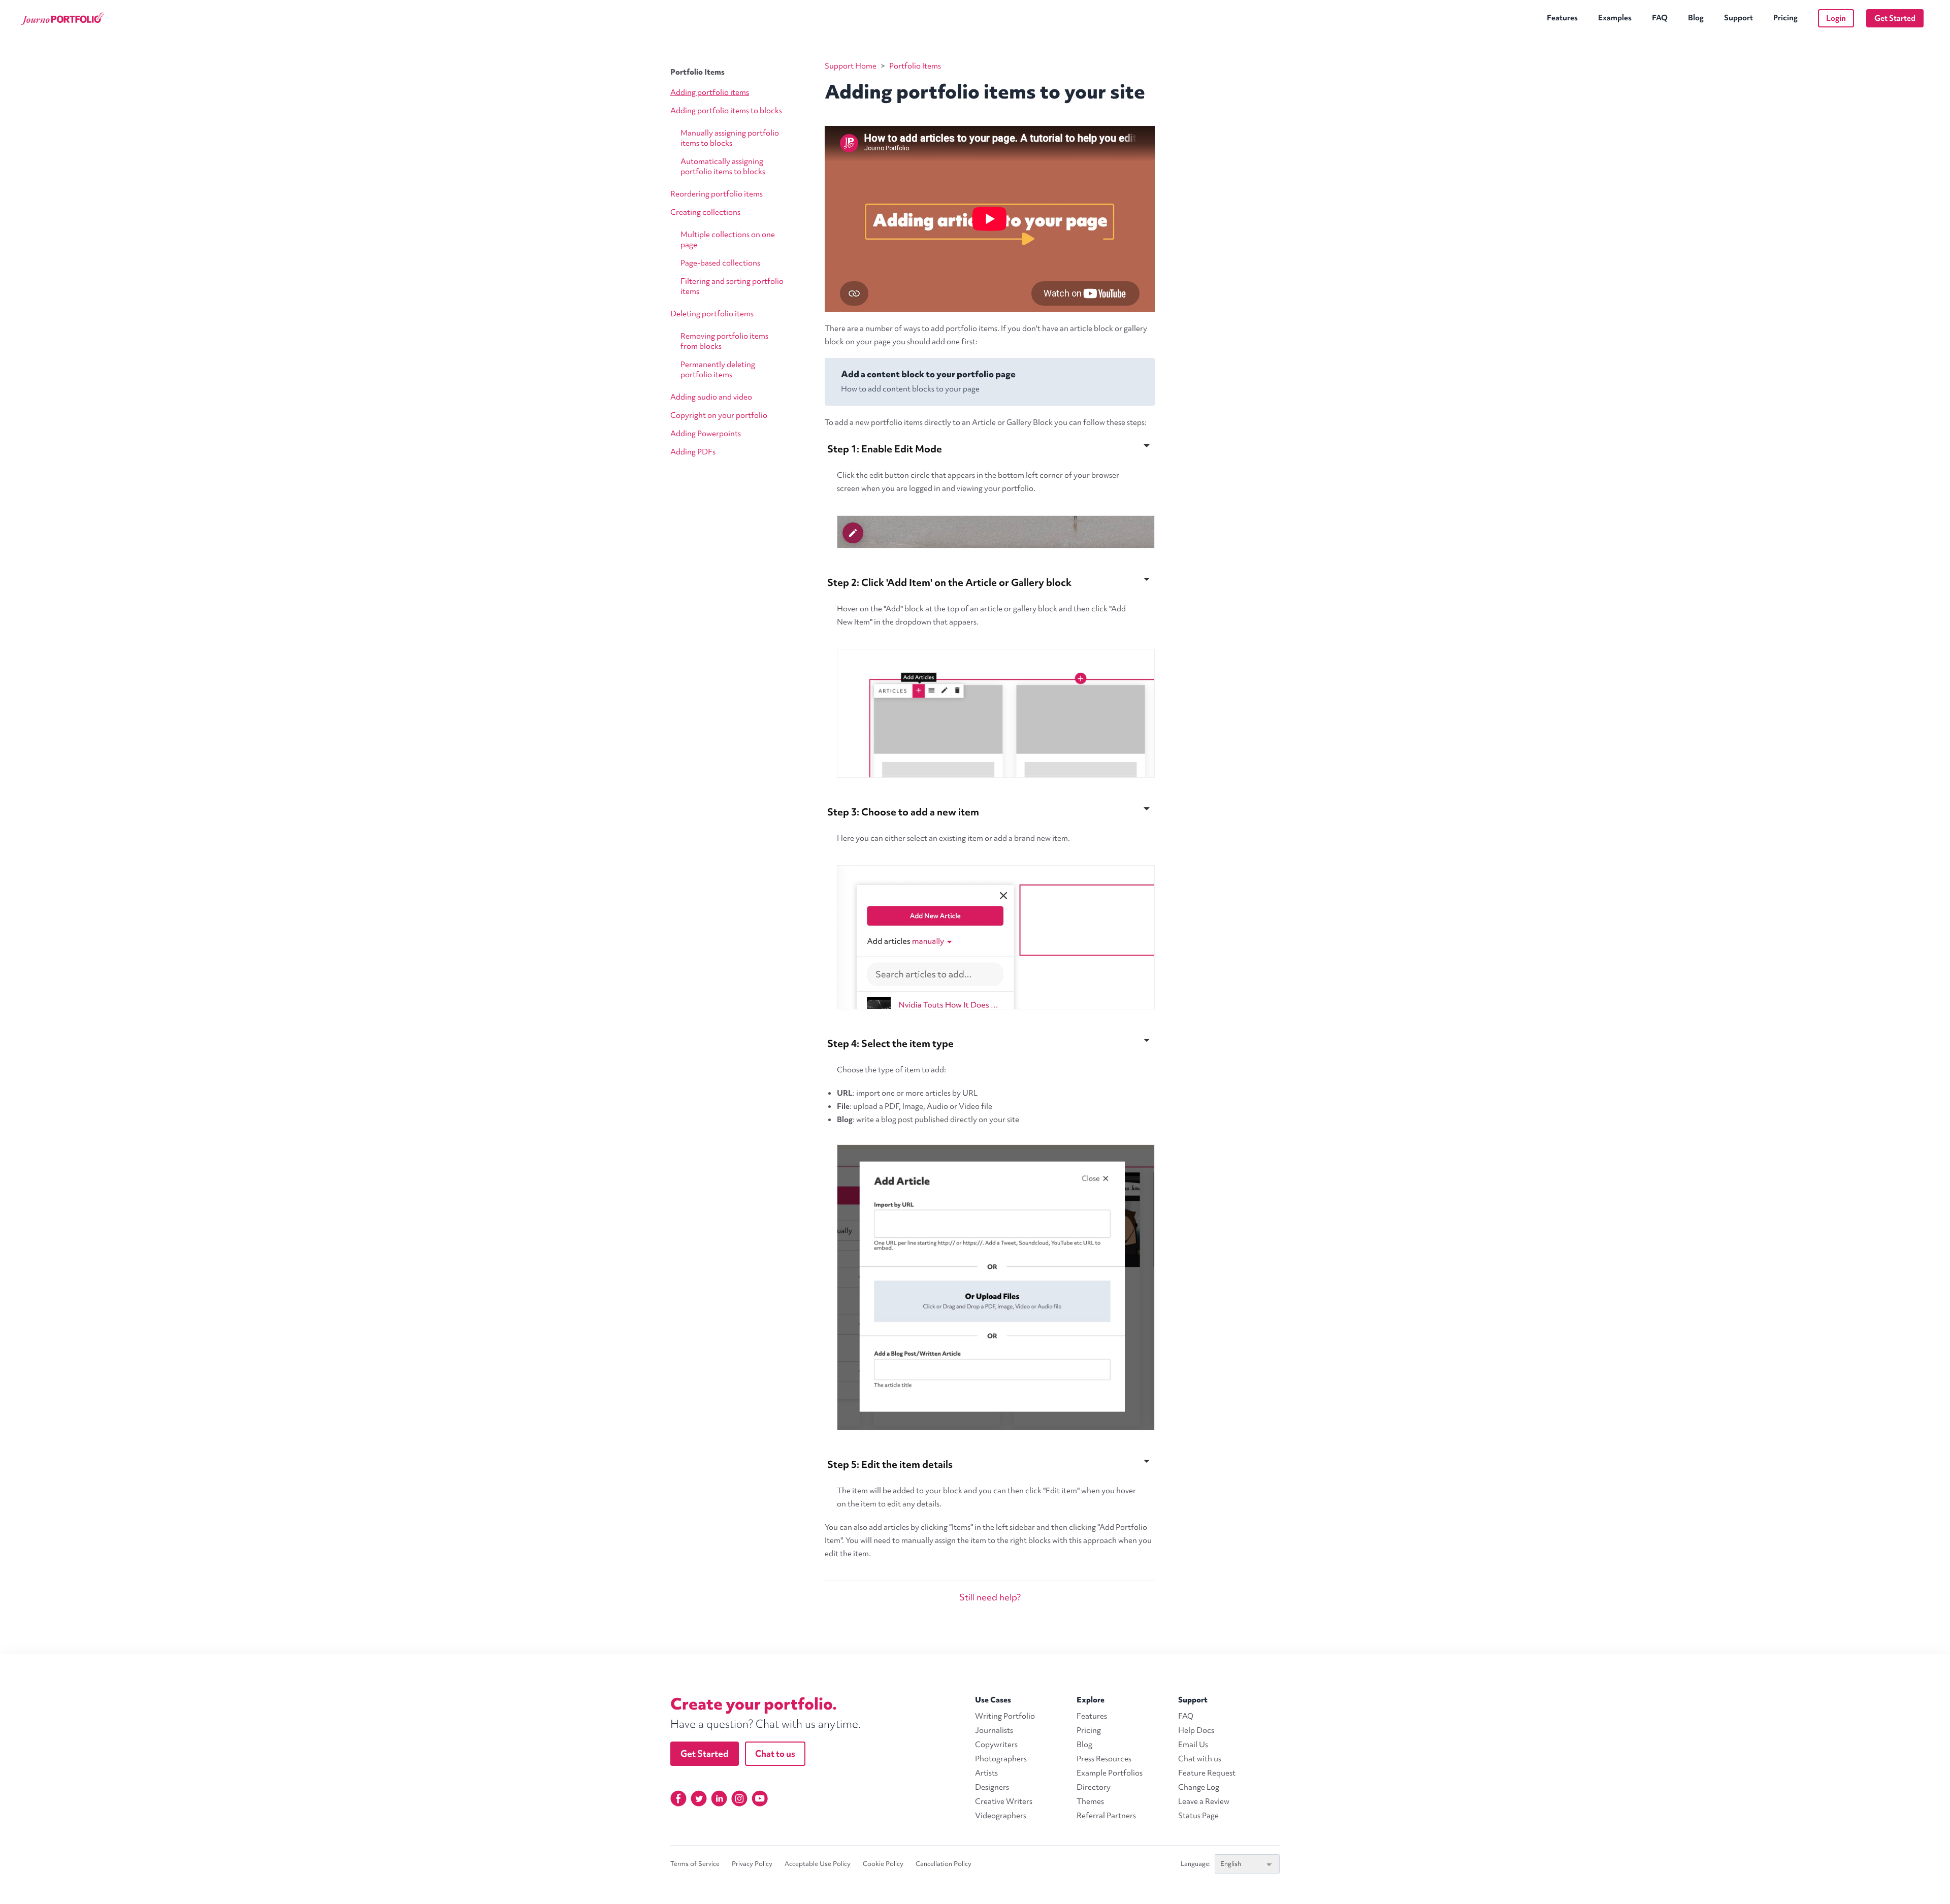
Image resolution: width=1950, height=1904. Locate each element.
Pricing (1785, 18)
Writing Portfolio (1005, 1716)
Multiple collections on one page (728, 240)
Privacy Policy (752, 1864)
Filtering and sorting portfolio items (732, 286)
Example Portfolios (1110, 1773)
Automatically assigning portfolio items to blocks (723, 167)
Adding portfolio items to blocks (726, 111)
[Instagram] (739, 1798)
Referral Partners (1106, 1816)
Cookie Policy (883, 1864)
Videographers (1001, 1816)
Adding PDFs (693, 452)
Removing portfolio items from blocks (724, 341)
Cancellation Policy (944, 1864)
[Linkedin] (719, 1798)
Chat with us (1200, 1759)
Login (1836, 18)
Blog (1696, 18)
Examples (1615, 18)
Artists (986, 1773)
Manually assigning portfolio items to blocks (730, 138)
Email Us (1193, 1745)
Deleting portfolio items (712, 314)
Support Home (851, 66)
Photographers (1001, 1759)
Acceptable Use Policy (818, 1864)
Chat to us (775, 1753)
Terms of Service (695, 1864)
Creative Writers (1004, 1801)
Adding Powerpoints (706, 434)
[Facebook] (678, 1798)
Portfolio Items (697, 72)
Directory (1094, 1787)
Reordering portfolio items (717, 194)
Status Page (1198, 1816)
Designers (992, 1787)
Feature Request (1207, 1773)
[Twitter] (699, 1798)
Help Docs (1196, 1730)
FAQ (1660, 18)
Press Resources (1104, 1759)
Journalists (994, 1730)
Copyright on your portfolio (719, 415)
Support (1738, 18)
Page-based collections (720, 263)
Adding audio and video (711, 397)
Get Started (1895, 18)
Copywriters (996, 1745)
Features (1562, 18)
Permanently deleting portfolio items (718, 370)
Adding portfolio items (710, 92)
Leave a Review (1204, 1801)
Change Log (1199, 1787)
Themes (1090, 1801)
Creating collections (705, 212)
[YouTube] (760, 1798)
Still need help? (990, 1597)
